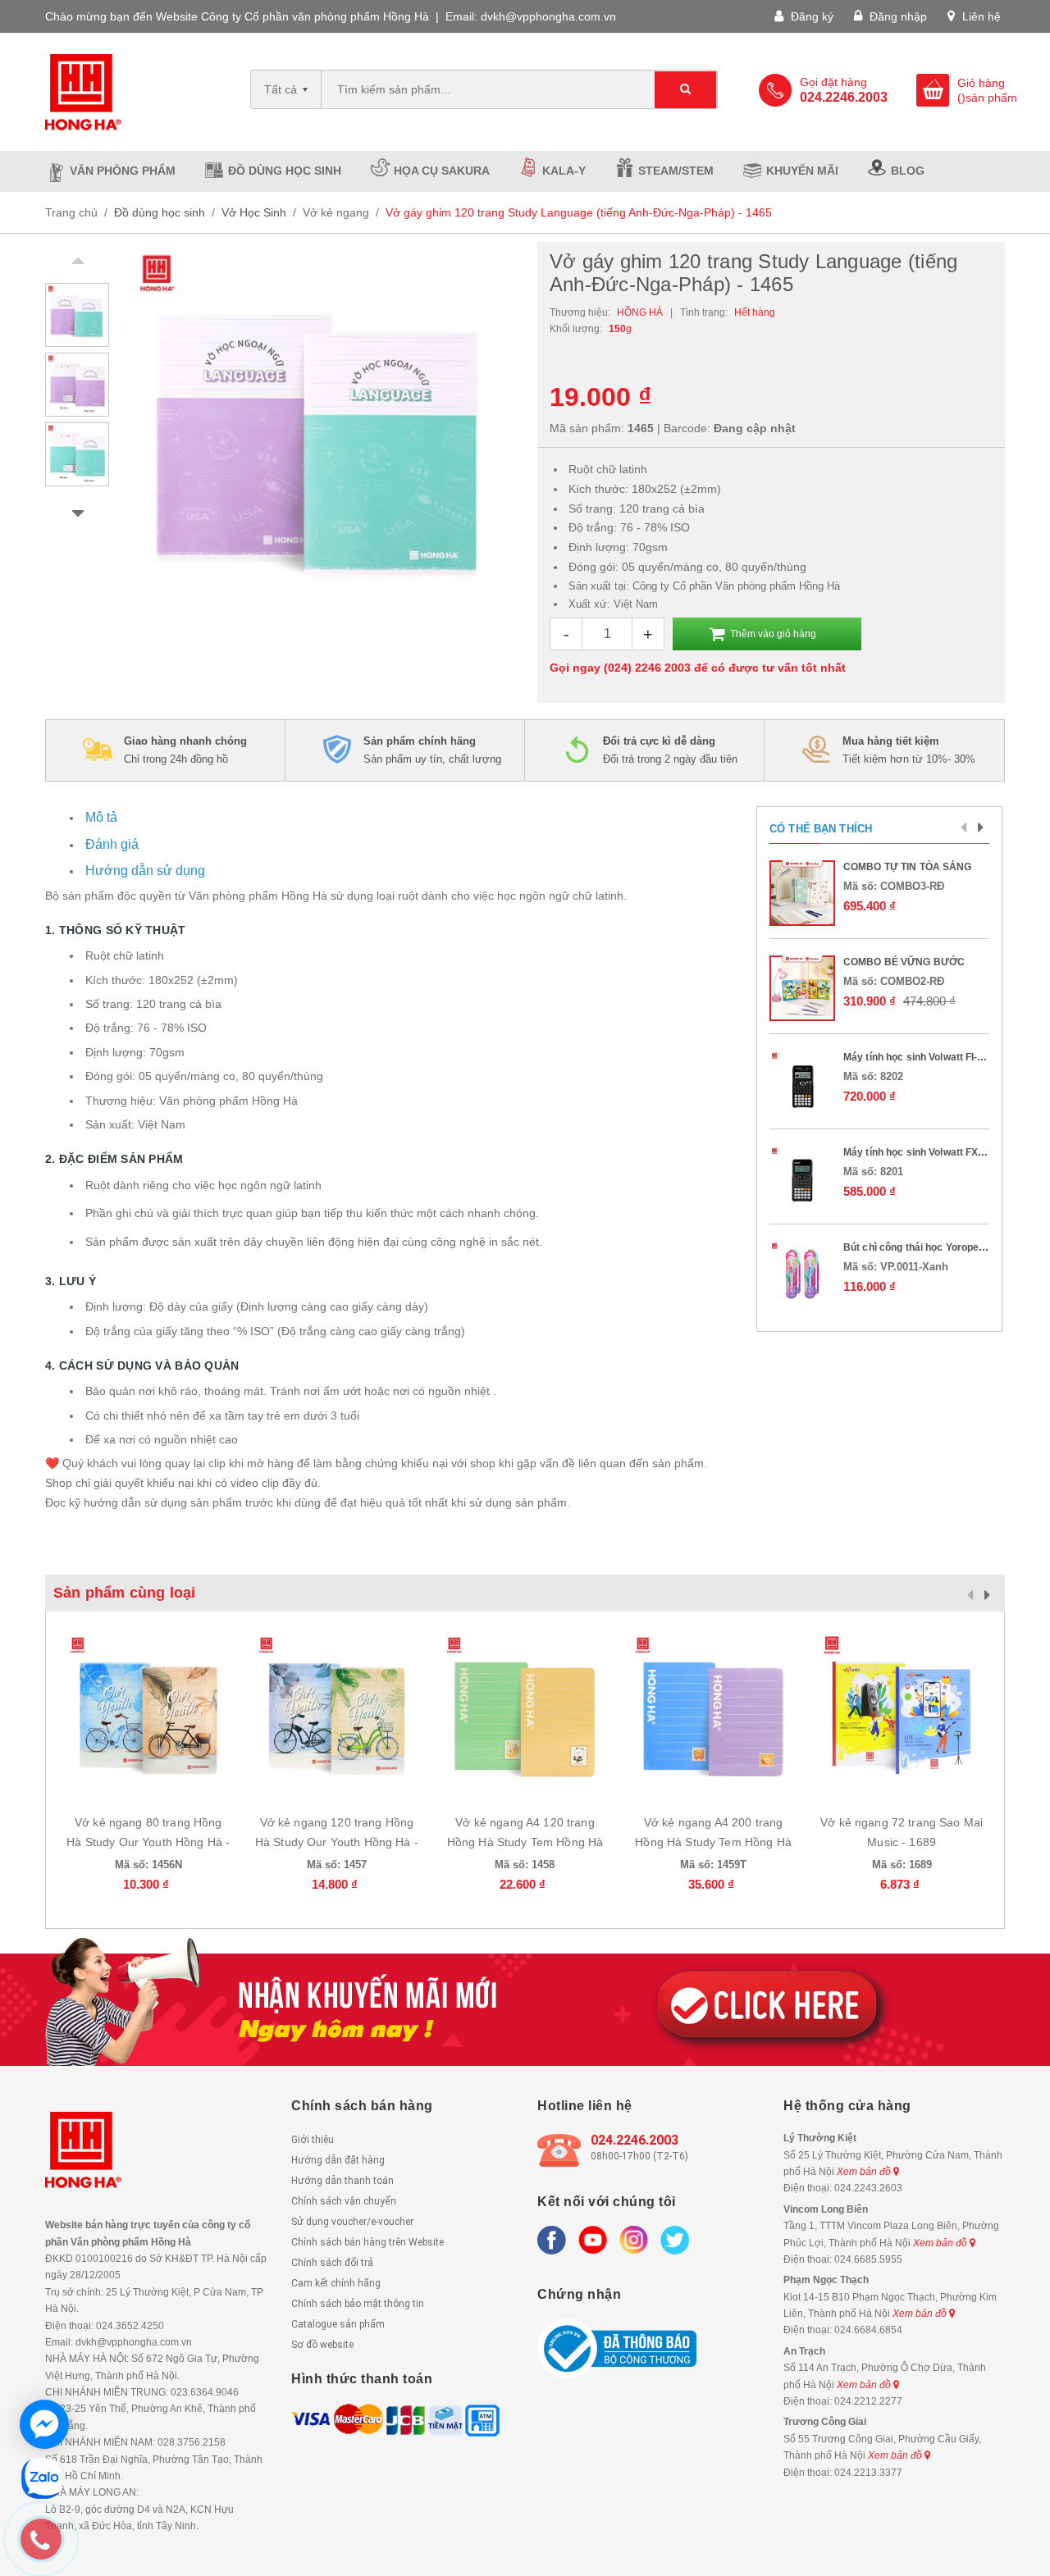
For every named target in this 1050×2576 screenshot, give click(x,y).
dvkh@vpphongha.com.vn (548, 16)
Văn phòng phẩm (123, 171)
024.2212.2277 (868, 2401)
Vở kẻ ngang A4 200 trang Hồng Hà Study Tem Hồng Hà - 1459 (713, 1842)
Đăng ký (810, 16)
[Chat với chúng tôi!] (44, 2424)
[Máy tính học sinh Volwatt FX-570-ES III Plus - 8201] (802, 1179)
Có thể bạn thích (821, 829)
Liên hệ (980, 16)
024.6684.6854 (868, 2330)
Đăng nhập (897, 16)
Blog (908, 171)
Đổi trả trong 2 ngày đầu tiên (670, 750)
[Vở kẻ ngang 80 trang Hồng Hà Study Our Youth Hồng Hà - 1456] (148, 1714)
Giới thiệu (313, 2140)
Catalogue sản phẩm (338, 2324)
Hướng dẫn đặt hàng (338, 2160)
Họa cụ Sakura (442, 171)
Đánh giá (112, 844)
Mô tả (101, 817)
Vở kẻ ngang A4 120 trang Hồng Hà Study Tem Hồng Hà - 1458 (525, 1842)
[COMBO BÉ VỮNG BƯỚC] (802, 988)
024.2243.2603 (868, 2188)
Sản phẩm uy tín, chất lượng (432, 750)
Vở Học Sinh (254, 212)
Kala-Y (564, 171)
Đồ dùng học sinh (285, 171)
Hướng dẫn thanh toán (342, 2181)
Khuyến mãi (802, 171)
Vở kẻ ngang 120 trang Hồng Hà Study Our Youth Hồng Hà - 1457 (337, 1842)
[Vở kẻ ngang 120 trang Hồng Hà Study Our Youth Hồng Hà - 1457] (337, 1714)
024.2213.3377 (868, 2473)
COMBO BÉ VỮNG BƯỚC (904, 962)
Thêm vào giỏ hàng (773, 634)
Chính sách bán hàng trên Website (367, 2242)
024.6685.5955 (868, 2259)
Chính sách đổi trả (332, 2263)
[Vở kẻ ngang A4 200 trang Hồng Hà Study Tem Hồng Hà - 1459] (714, 1714)
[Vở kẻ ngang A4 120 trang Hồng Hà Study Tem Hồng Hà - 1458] (525, 1714)
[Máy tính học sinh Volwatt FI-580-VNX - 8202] (802, 1083)
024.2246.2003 (635, 2140)
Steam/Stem (676, 171)
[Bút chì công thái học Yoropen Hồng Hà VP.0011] (802, 1274)
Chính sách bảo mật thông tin (358, 2304)
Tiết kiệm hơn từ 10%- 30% (909, 750)
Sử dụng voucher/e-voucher (352, 2222)
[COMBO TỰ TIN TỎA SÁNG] (802, 893)
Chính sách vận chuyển (344, 2201)
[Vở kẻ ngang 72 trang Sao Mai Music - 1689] (902, 1714)
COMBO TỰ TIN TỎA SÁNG (908, 867)
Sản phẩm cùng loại (124, 1593)
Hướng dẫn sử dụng (145, 871)
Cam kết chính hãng (336, 2283)
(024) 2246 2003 (647, 668)
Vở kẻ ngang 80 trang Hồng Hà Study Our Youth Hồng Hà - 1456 (148, 1842)
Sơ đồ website (322, 2345)
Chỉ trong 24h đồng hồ (185, 750)
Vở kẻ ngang (336, 212)
